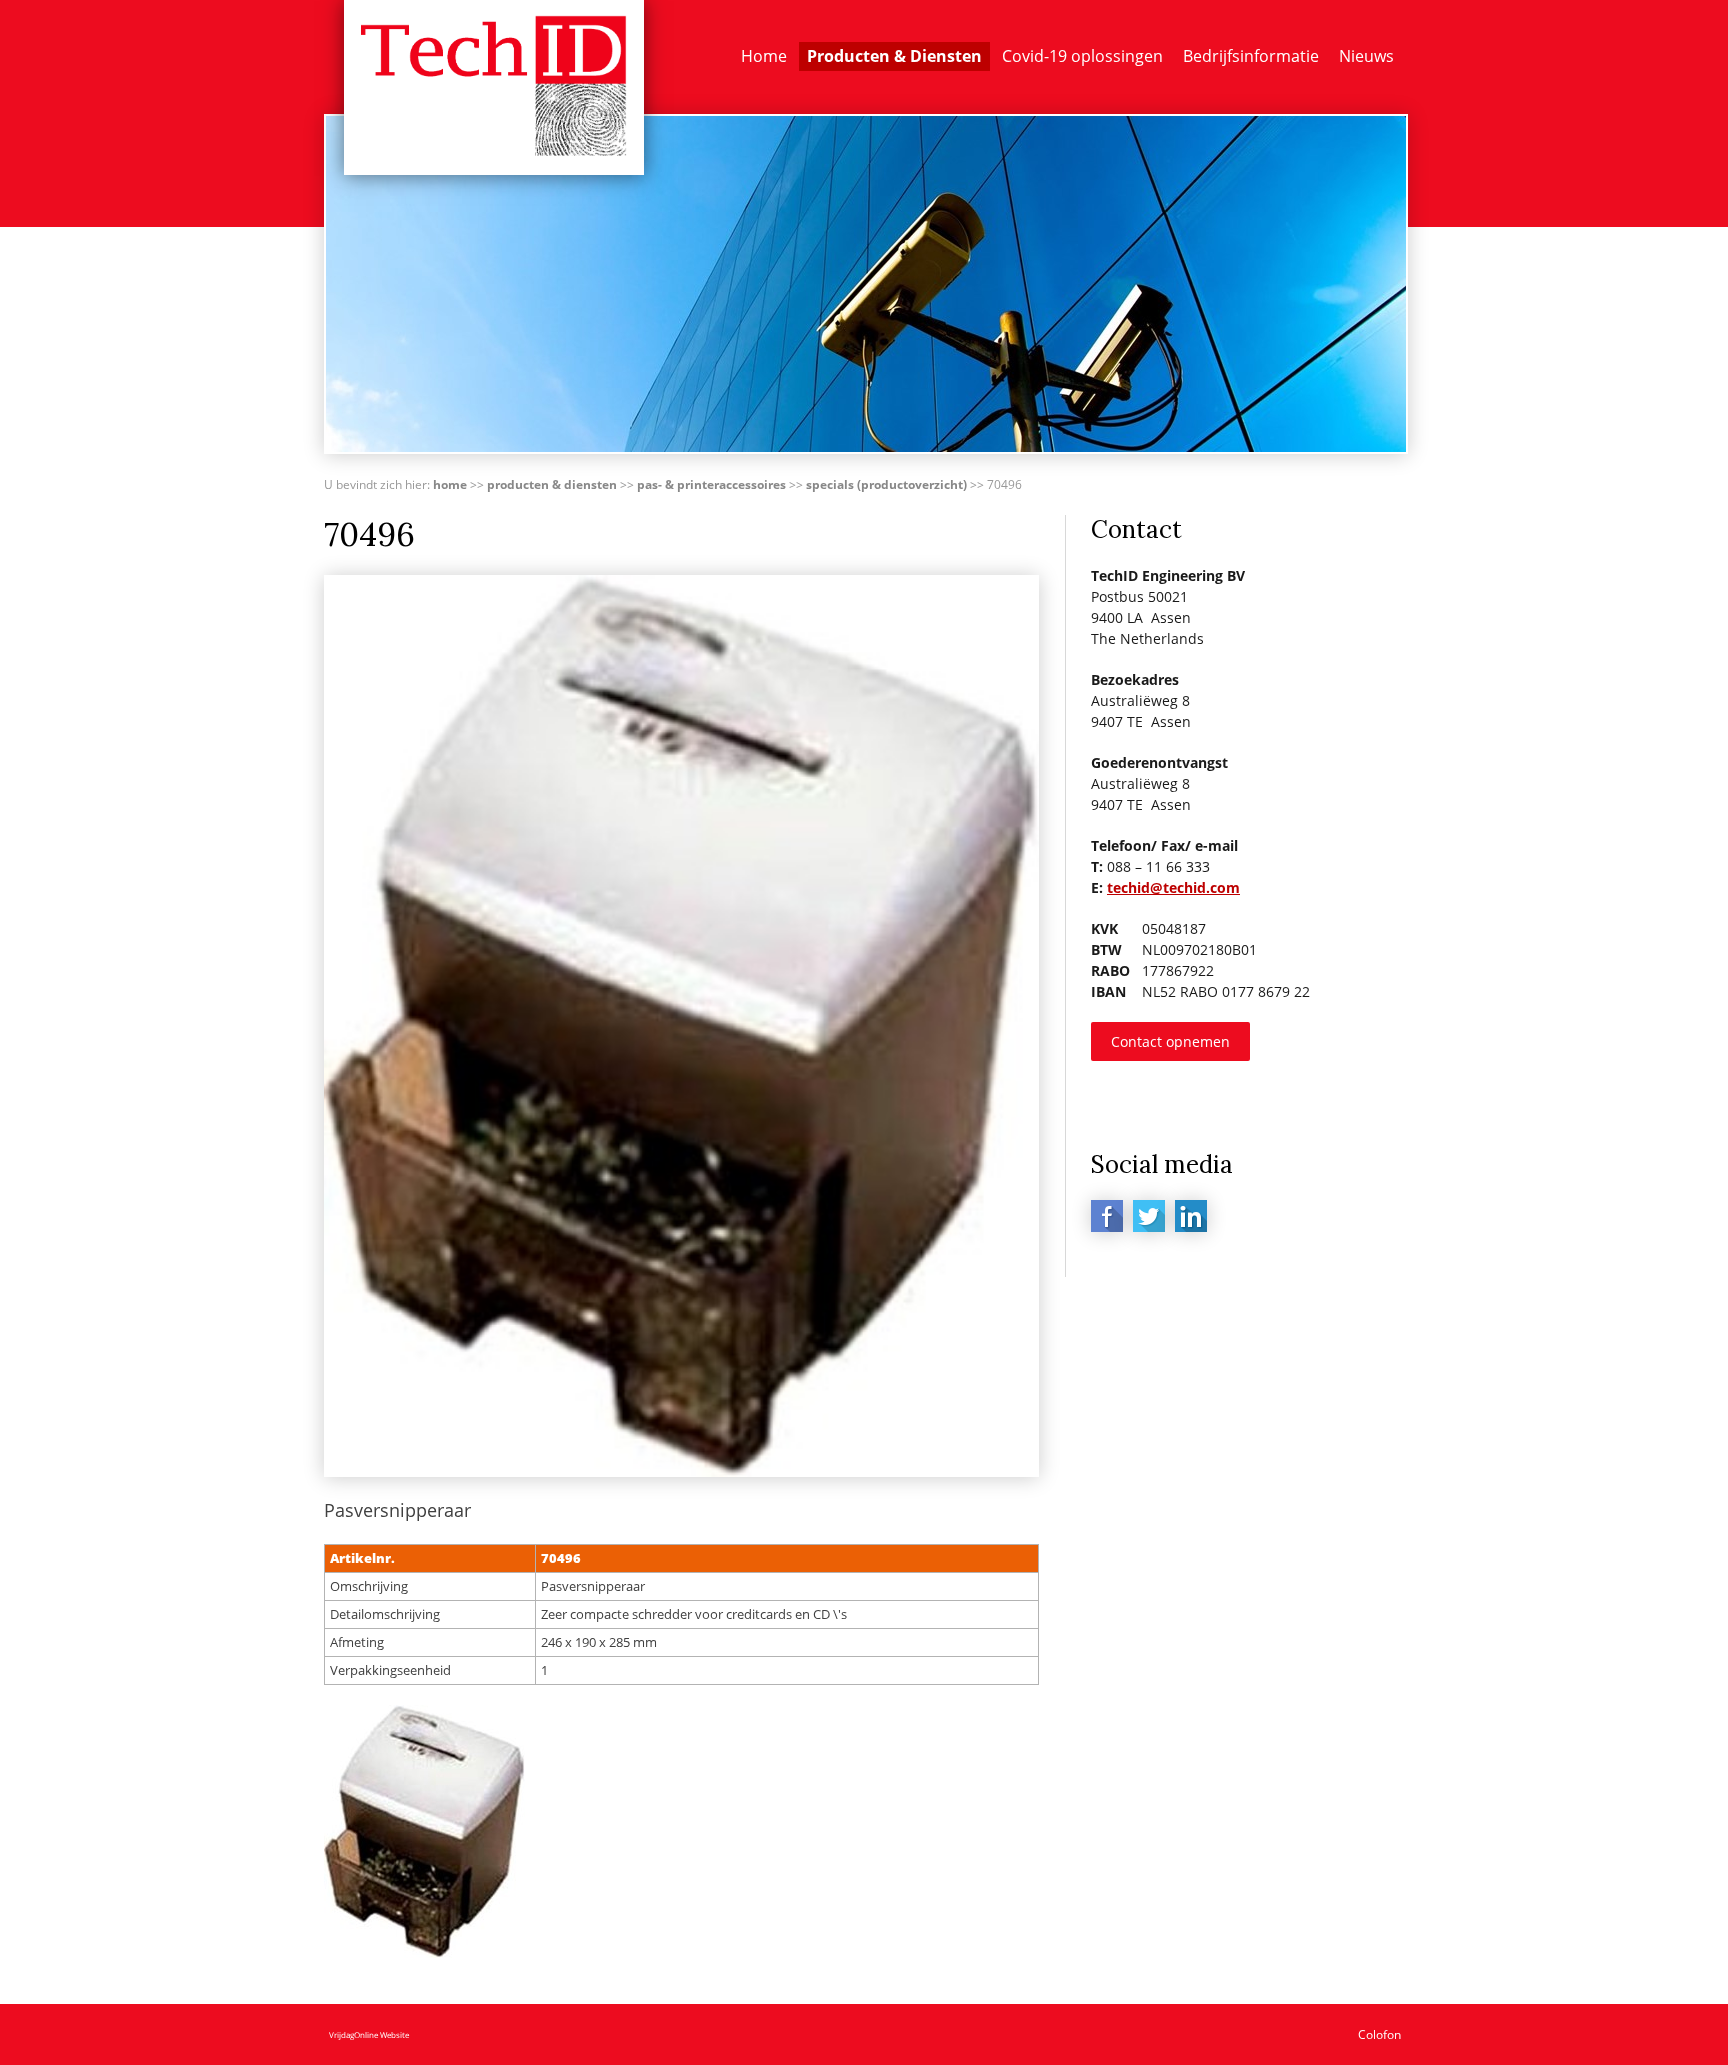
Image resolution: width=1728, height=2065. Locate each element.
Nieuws (1366, 56)
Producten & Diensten (894, 56)
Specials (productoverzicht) (886, 484)
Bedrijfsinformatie (1251, 56)
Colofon (1379, 2034)
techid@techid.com (1173, 887)
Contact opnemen (1170, 1041)
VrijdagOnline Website (369, 2034)
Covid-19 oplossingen (1082, 56)
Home (764, 56)
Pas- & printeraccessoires (711, 484)
